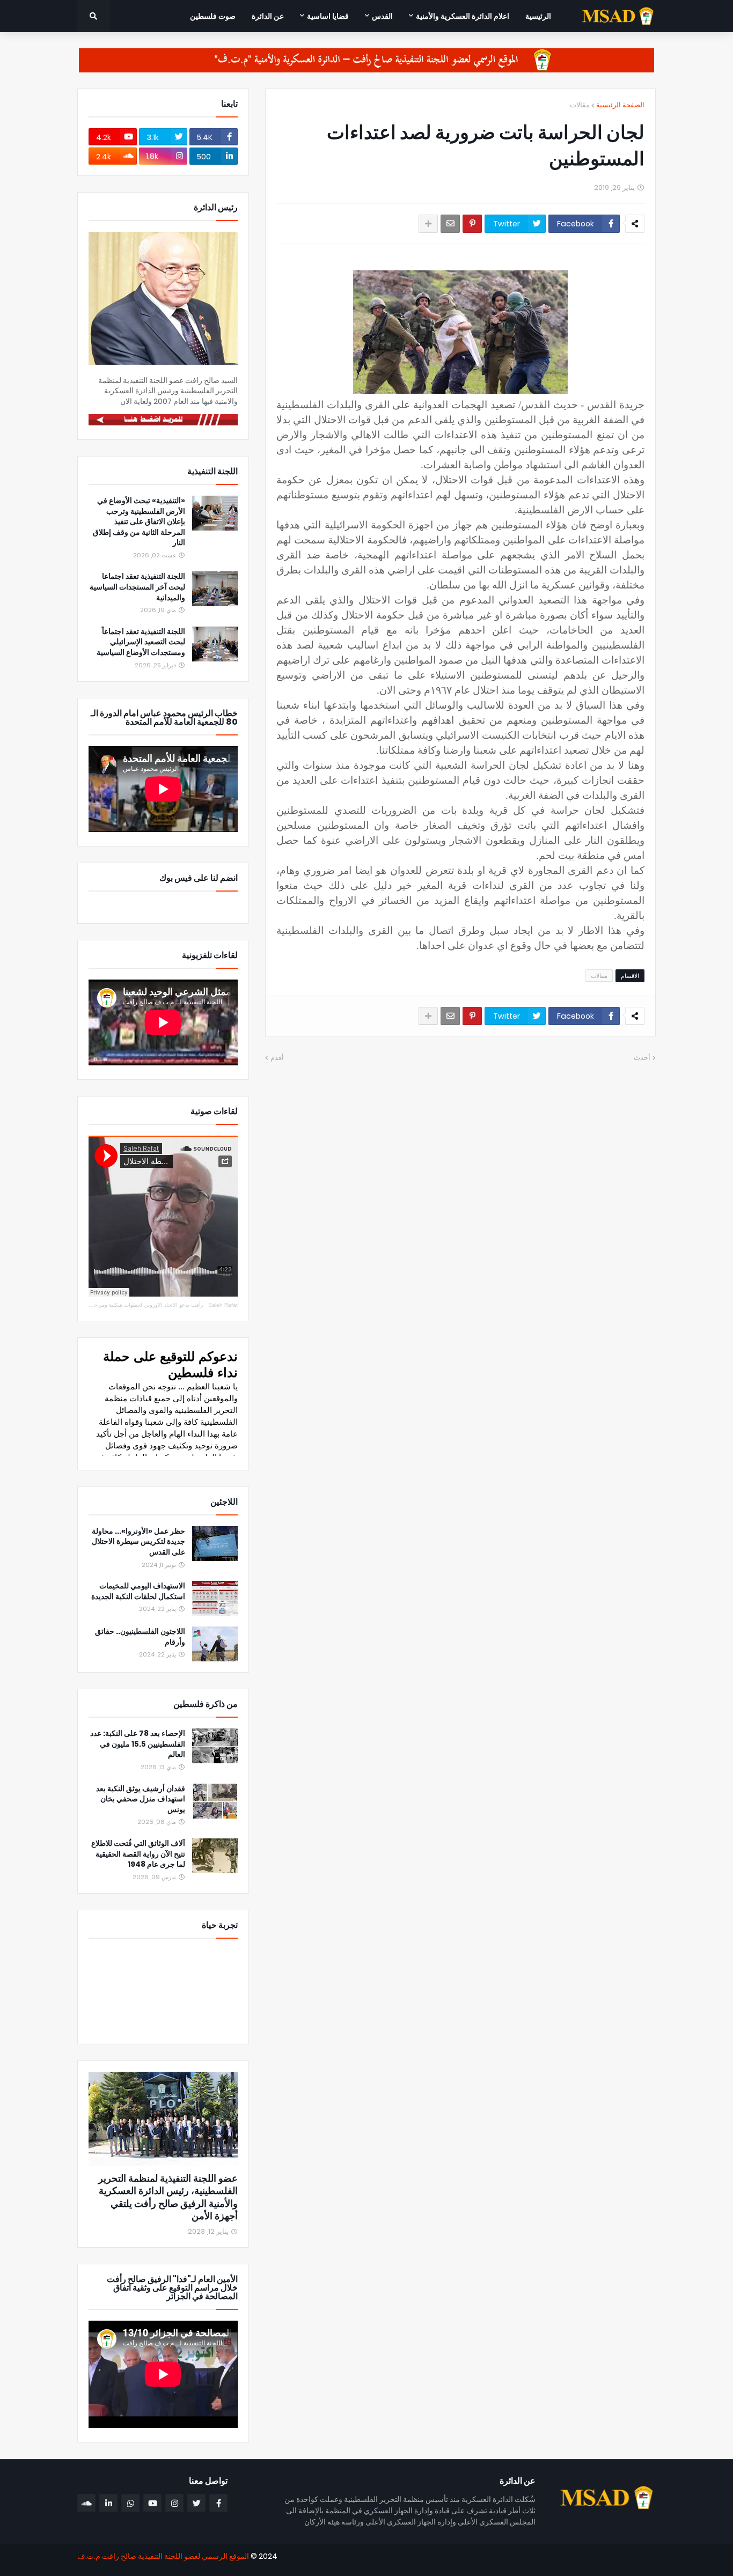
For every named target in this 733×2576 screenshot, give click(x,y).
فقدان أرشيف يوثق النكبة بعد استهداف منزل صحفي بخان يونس (141, 1799)
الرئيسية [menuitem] (538, 16)
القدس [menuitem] (382, 16)
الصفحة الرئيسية (620, 105)
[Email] (450, 224)
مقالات (580, 105)
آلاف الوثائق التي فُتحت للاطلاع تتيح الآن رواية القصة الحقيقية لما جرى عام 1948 (138, 1854)
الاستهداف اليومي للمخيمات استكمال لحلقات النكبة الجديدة (138, 1591)
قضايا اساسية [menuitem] (328, 16)
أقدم (277, 1058)
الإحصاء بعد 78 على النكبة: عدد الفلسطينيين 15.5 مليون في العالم (138, 1744)
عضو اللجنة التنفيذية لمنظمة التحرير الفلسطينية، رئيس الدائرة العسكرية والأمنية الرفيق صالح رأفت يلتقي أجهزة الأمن (168, 2197)
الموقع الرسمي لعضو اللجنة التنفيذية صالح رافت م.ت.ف (163, 2556)
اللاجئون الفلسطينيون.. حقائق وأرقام (140, 1637)
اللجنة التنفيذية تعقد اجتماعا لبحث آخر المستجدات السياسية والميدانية (137, 587)
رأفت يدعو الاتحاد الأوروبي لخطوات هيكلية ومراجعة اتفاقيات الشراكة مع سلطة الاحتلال (106, 1305)
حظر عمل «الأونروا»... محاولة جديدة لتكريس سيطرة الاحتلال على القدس (138, 1542)
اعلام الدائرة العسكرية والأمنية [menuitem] (463, 16)
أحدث (642, 1058)
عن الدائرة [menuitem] (268, 16)
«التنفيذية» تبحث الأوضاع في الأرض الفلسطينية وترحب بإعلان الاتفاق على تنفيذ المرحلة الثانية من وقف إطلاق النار (139, 522)
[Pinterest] (472, 224)
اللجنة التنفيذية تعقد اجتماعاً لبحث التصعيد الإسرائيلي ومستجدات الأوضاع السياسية (141, 642)
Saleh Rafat (223, 1305)
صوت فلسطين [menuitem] (213, 16)
